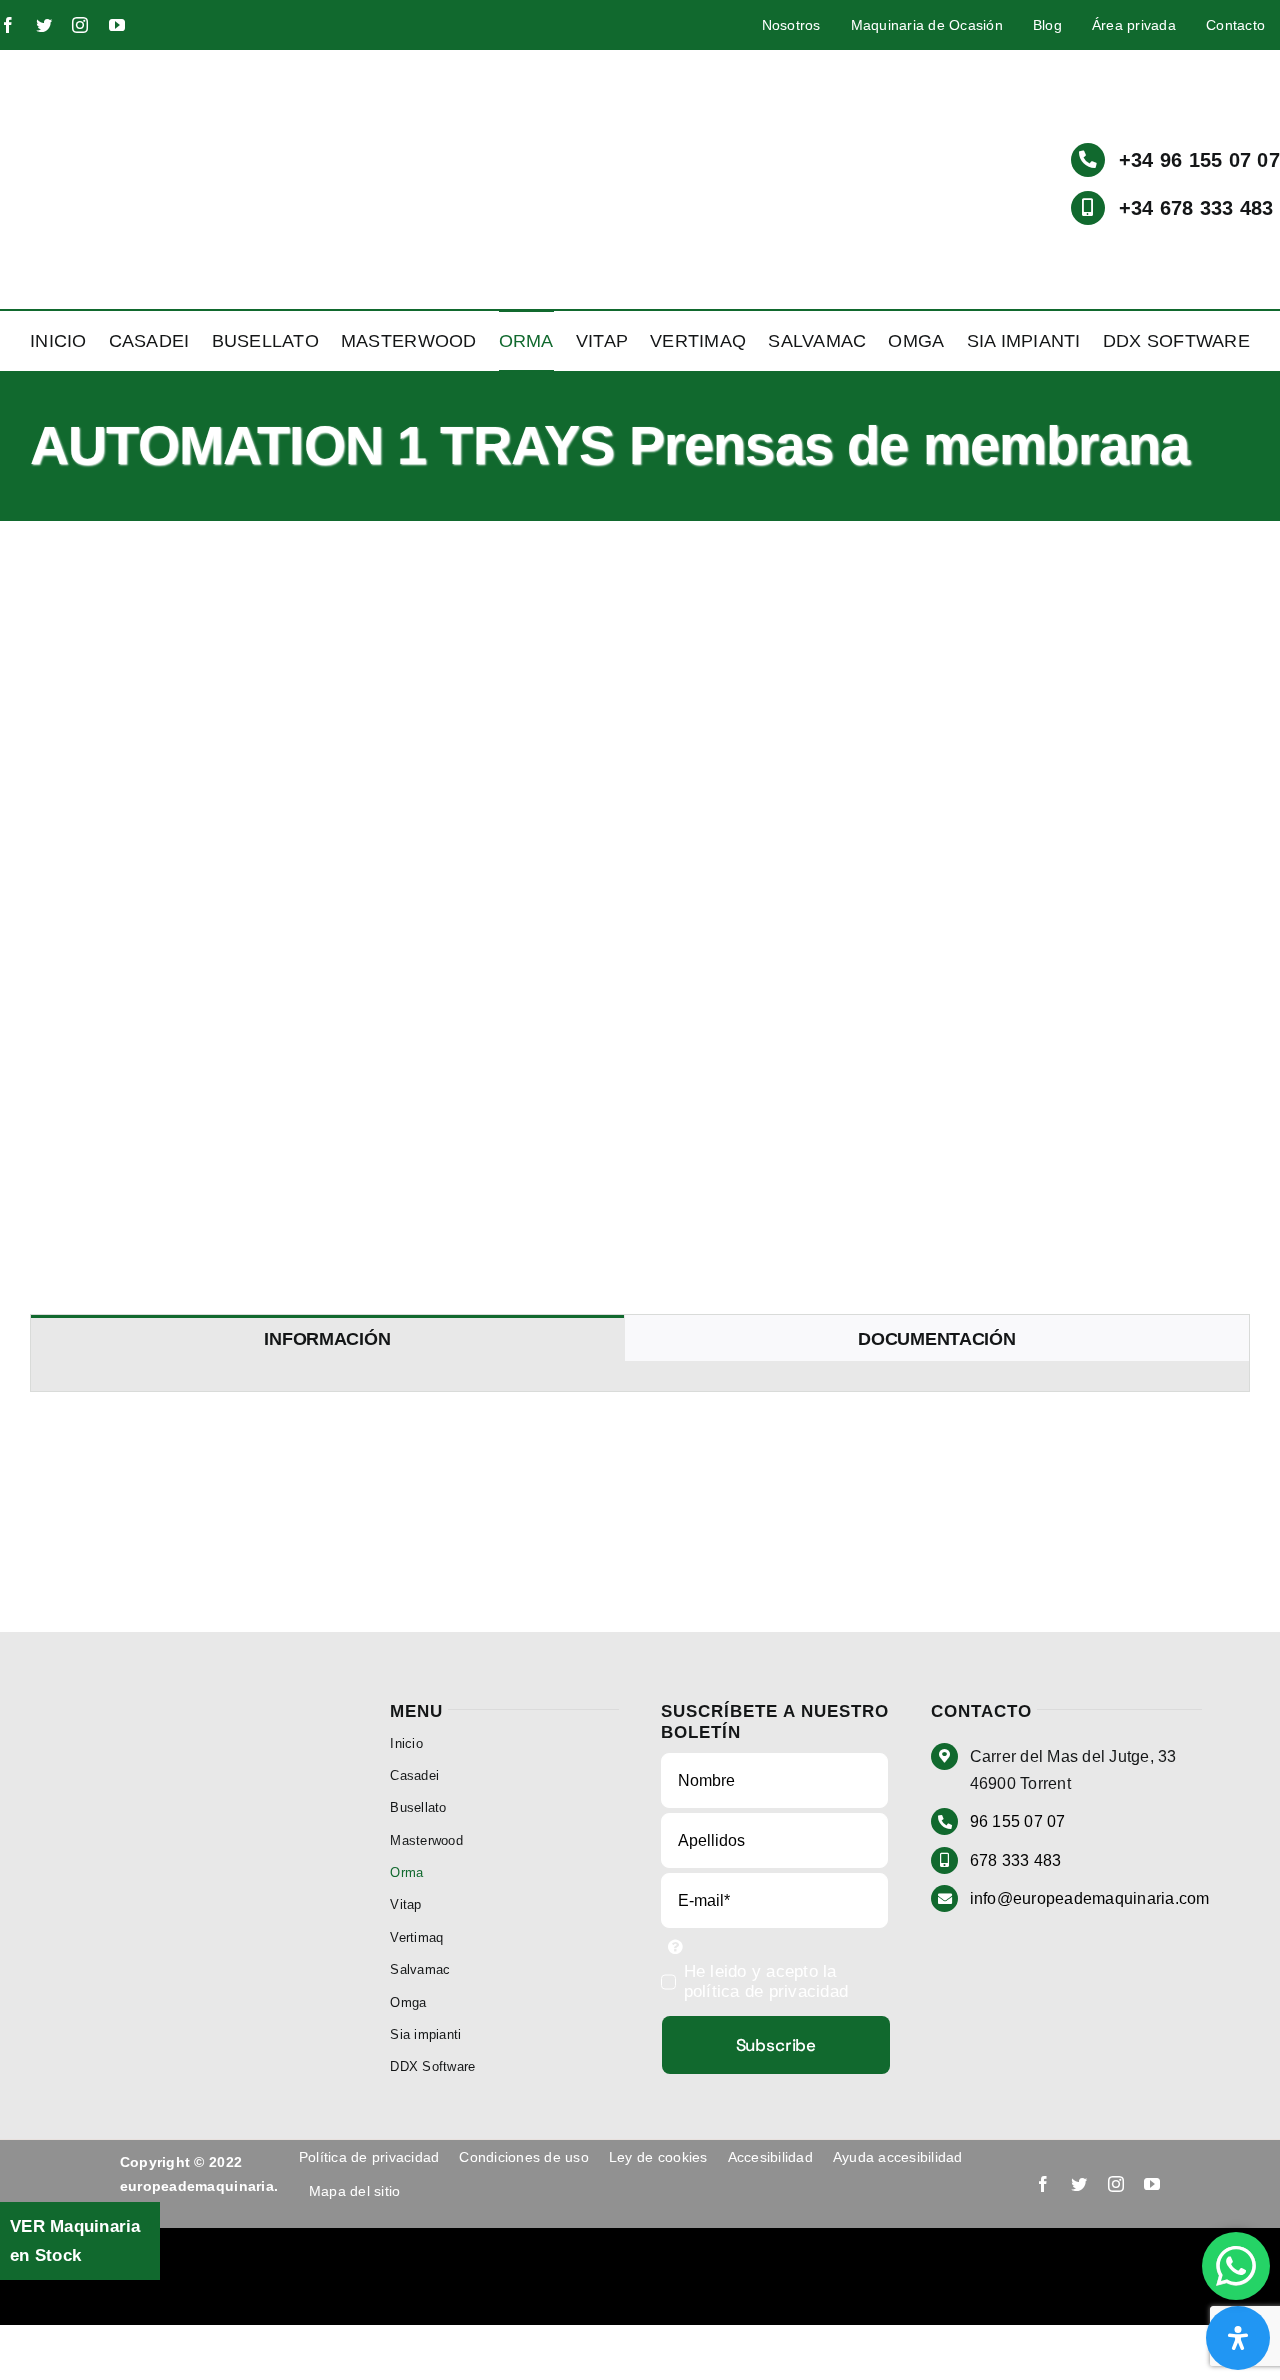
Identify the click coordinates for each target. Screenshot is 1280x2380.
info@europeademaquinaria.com (1090, 1898)
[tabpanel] (640, 1376)
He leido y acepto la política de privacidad (766, 1981)
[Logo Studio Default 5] (123, 63)
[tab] (327, 1338)
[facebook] (8, 25)
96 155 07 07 (1018, 1821)
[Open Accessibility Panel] (1238, 2338)
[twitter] (44, 25)
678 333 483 (1016, 1860)
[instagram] (80, 25)
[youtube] (117, 25)
